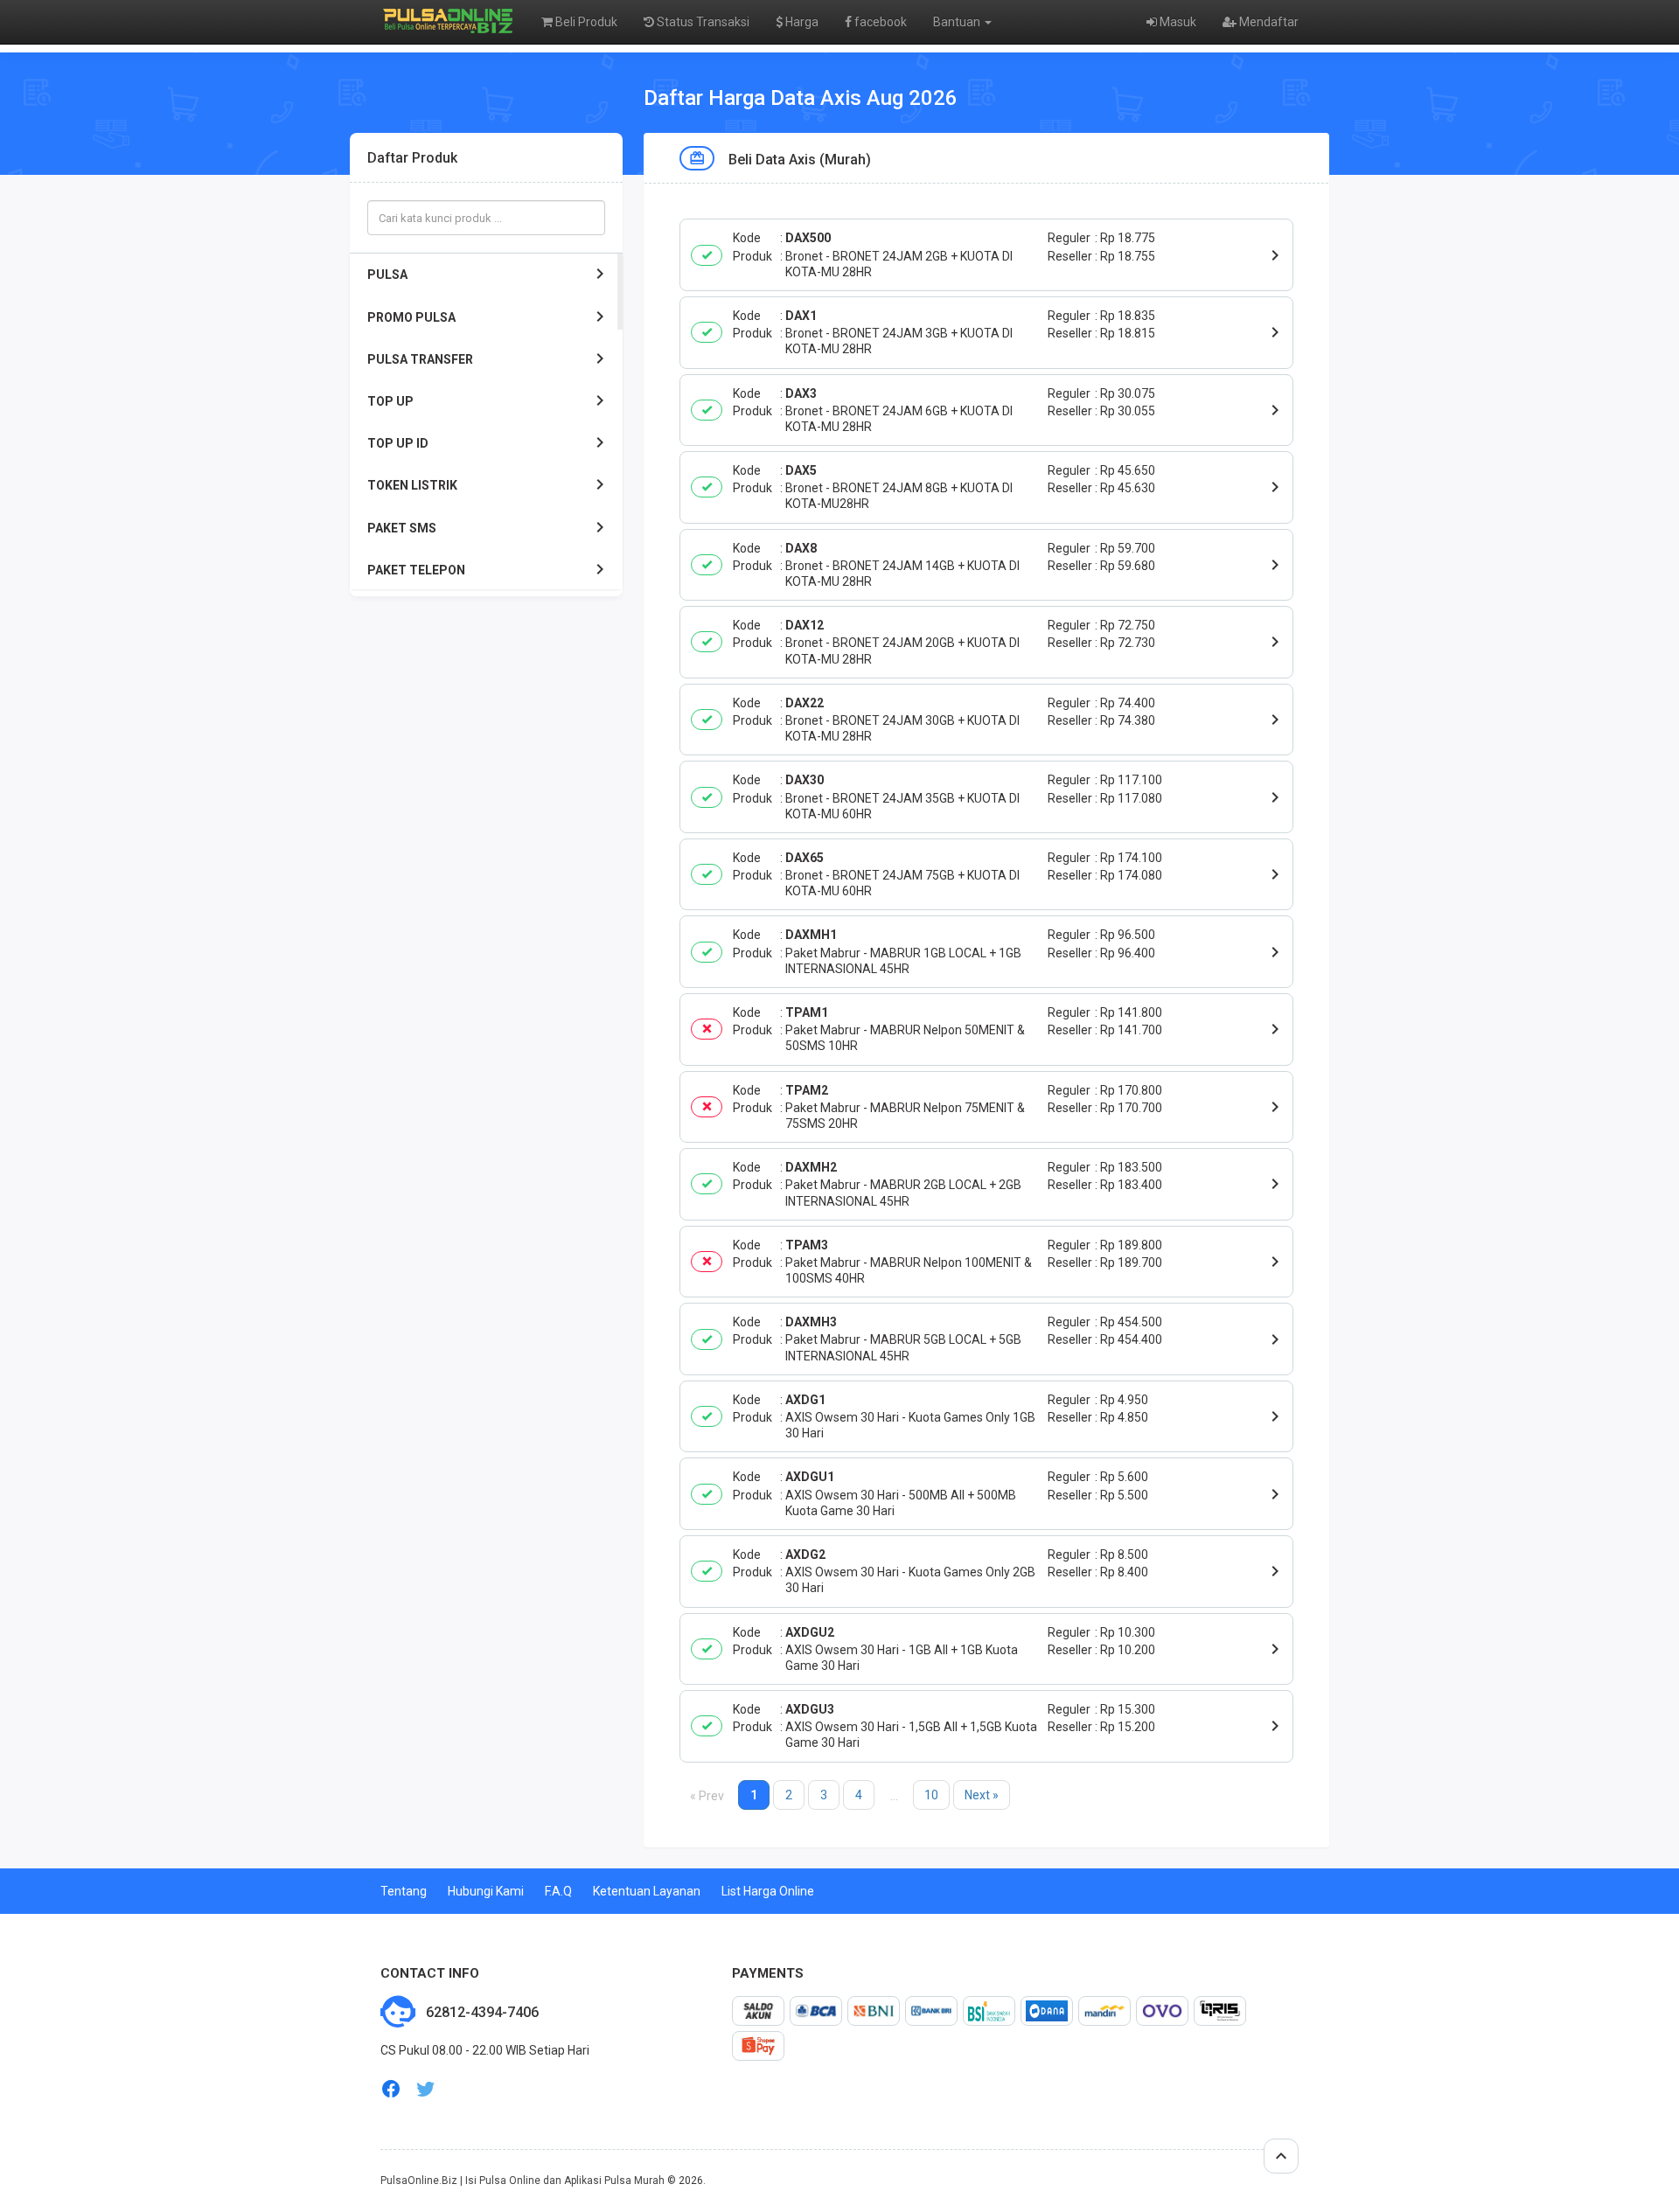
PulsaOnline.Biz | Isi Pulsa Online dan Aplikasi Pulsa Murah (523, 2181)
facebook (879, 22)
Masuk (1177, 22)
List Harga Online (768, 1891)
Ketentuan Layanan (647, 1891)
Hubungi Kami (486, 1891)
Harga (801, 22)
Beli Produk (585, 22)
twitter (426, 2089)
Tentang (404, 1891)
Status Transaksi (702, 22)
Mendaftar (1268, 22)
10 (931, 1795)
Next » (982, 1795)
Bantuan (958, 22)
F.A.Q (558, 1891)
